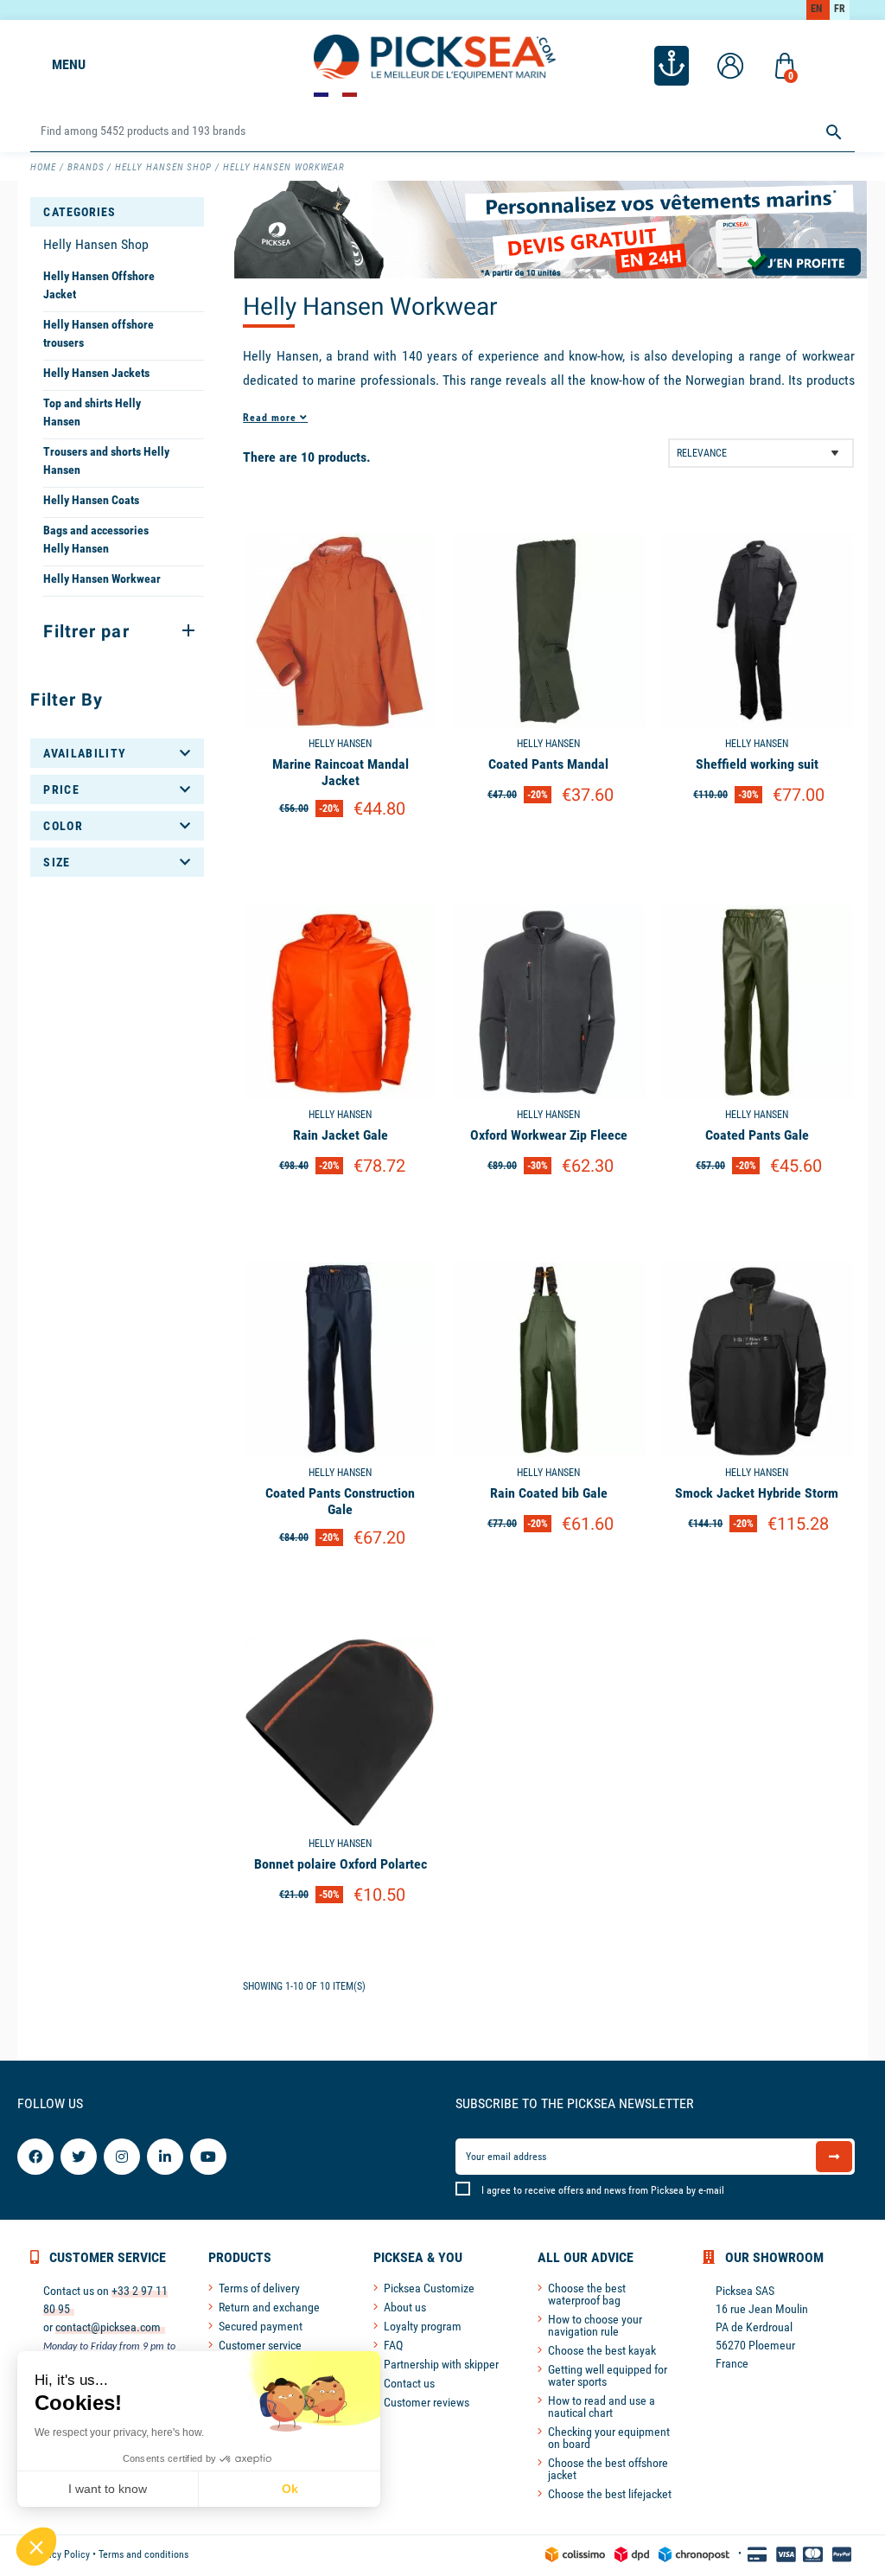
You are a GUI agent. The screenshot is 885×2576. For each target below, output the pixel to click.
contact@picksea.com (108, 2327)
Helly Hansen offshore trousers (99, 333)
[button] (36, 2547)
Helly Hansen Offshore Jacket (99, 285)
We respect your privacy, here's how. (119, 2432)
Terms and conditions (143, 2554)
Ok (290, 2489)
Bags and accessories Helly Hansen (96, 539)
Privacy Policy (60, 2554)
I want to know (108, 2489)
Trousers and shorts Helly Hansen (106, 460)
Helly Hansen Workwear (102, 578)
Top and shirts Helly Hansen (92, 412)
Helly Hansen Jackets (96, 373)
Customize (340, 850)
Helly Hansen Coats (91, 500)
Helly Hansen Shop (96, 244)
